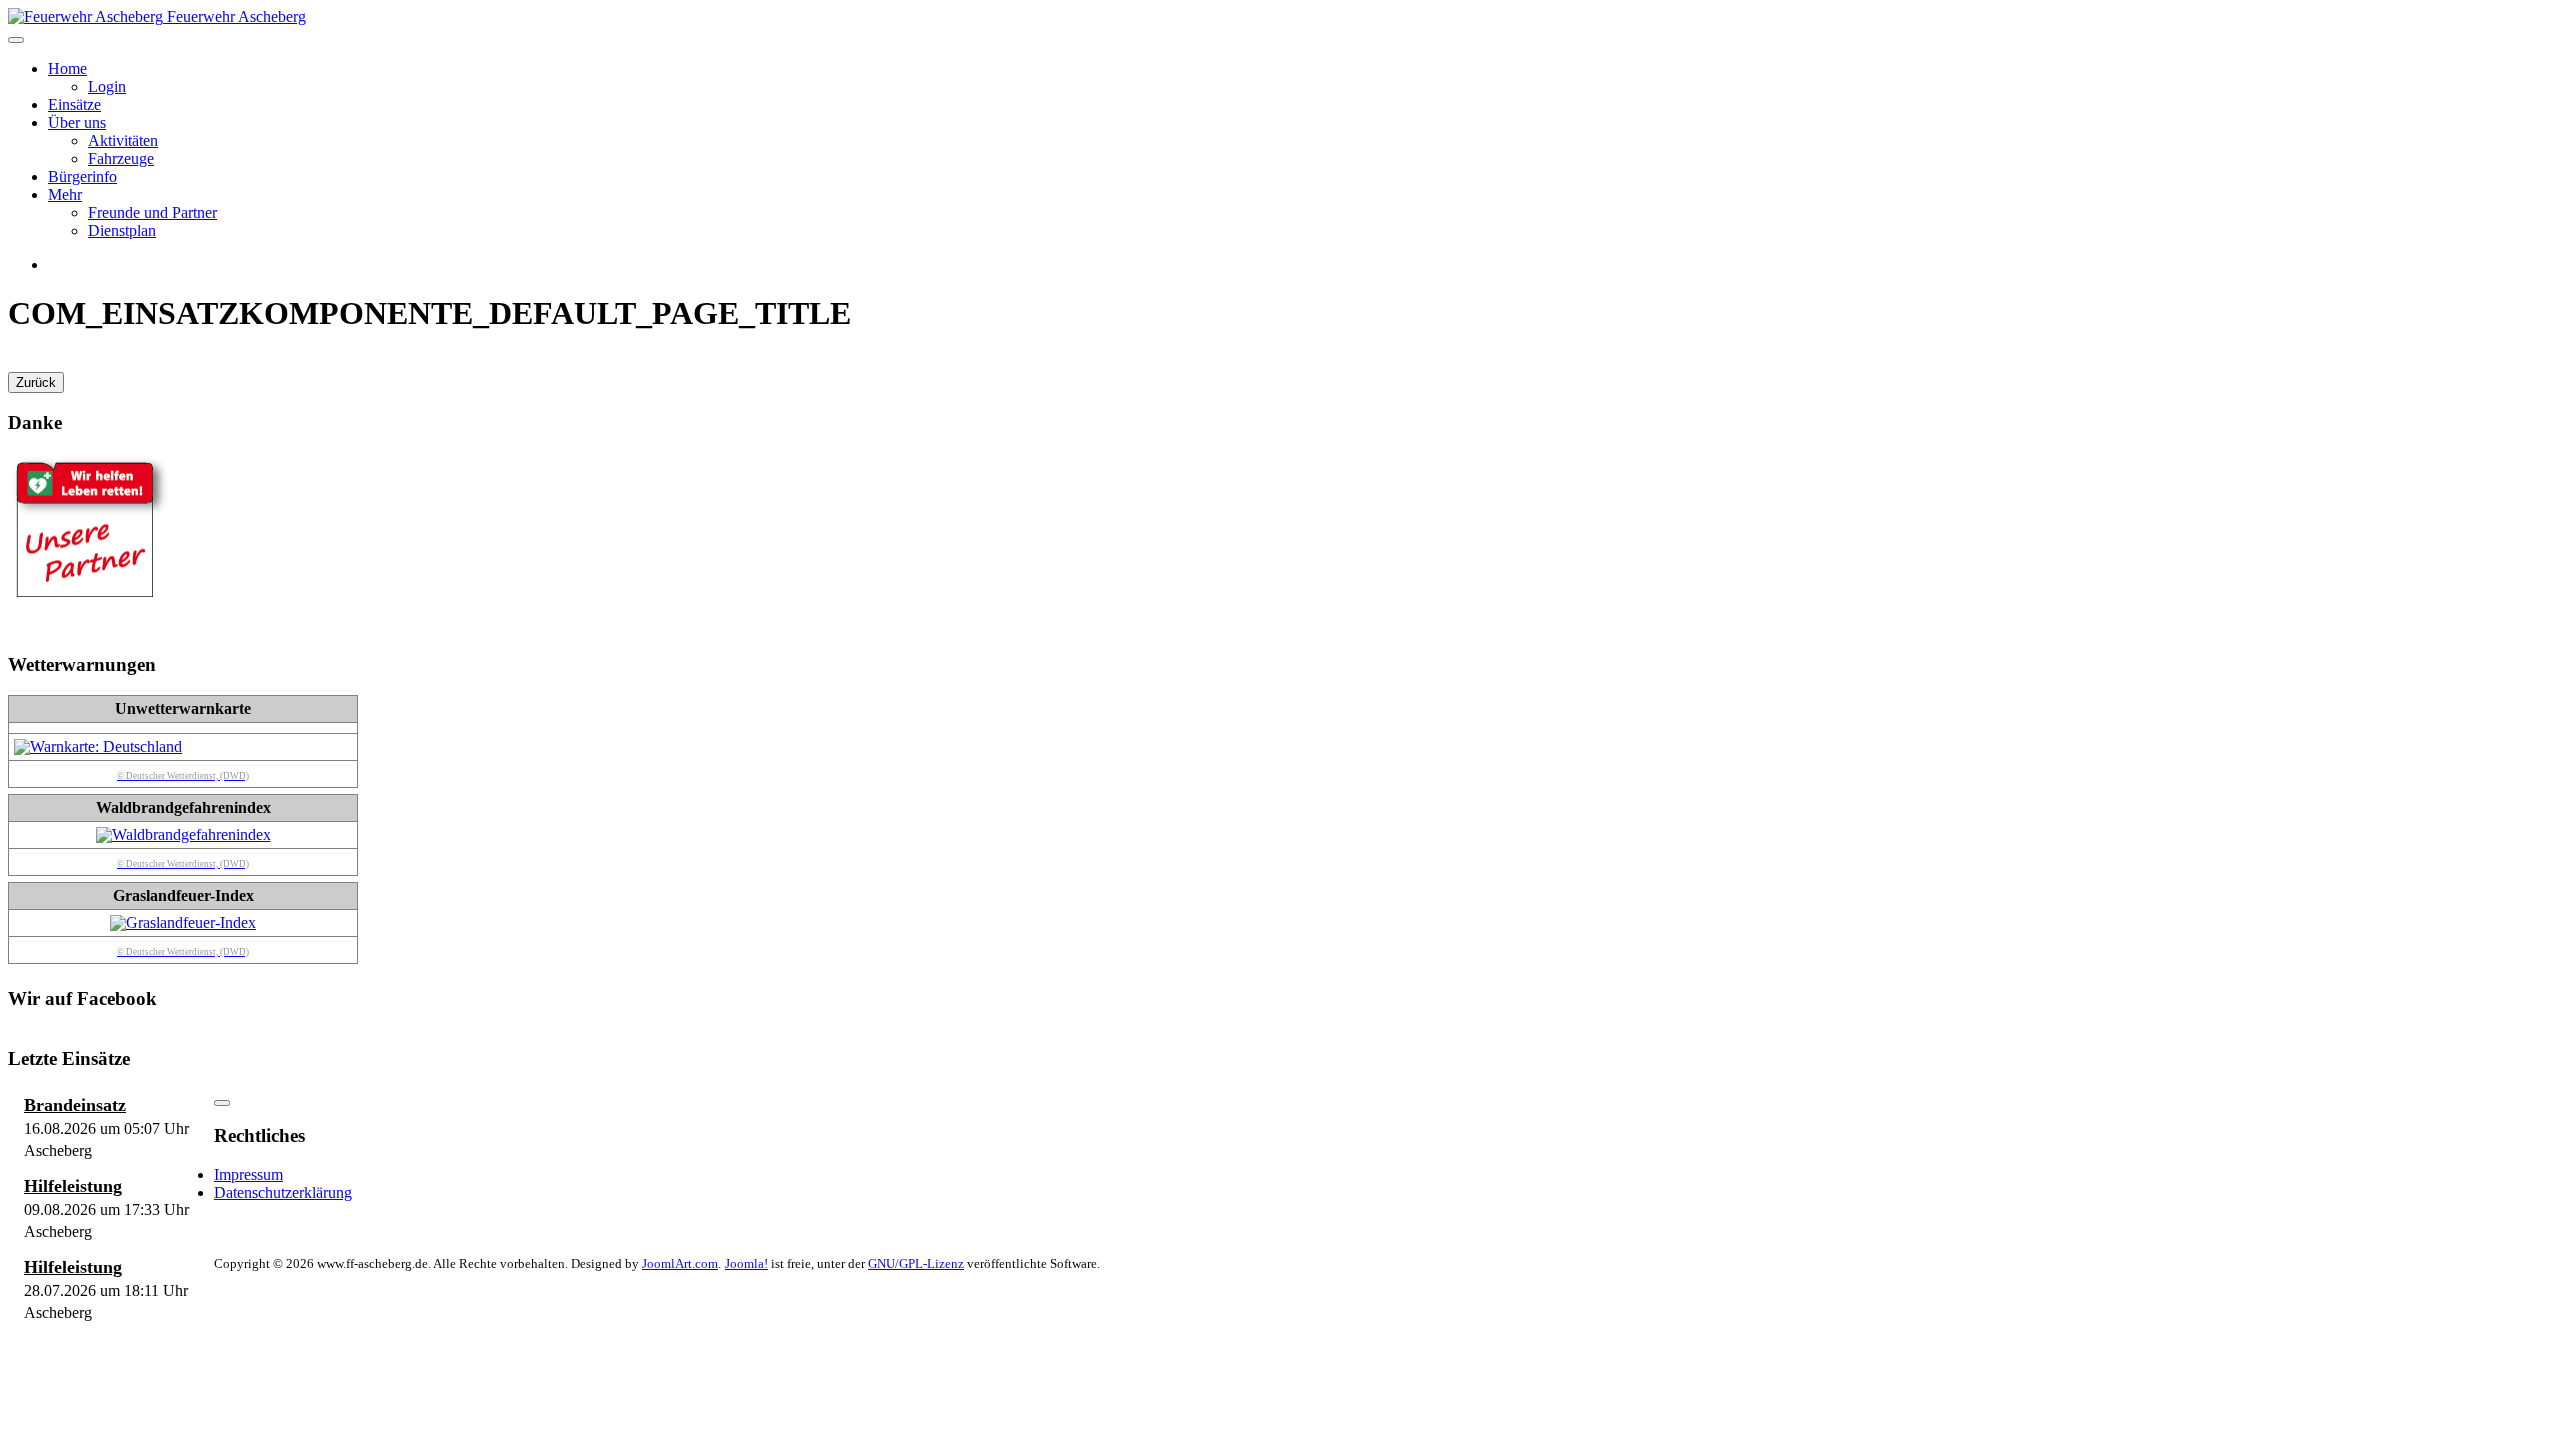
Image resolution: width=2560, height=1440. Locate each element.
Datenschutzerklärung (283, 1192)
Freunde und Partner (152, 212)
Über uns (77, 122)
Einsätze (74, 104)
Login (107, 86)
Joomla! (746, 1263)
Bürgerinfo (82, 176)
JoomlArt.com (680, 1263)
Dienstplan (122, 230)
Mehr (65, 194)
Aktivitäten (123, 140)
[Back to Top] (222, 1103)
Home (67, 68)
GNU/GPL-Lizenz (916, 1263)
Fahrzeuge (121, 158)
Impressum (248, 1174)
